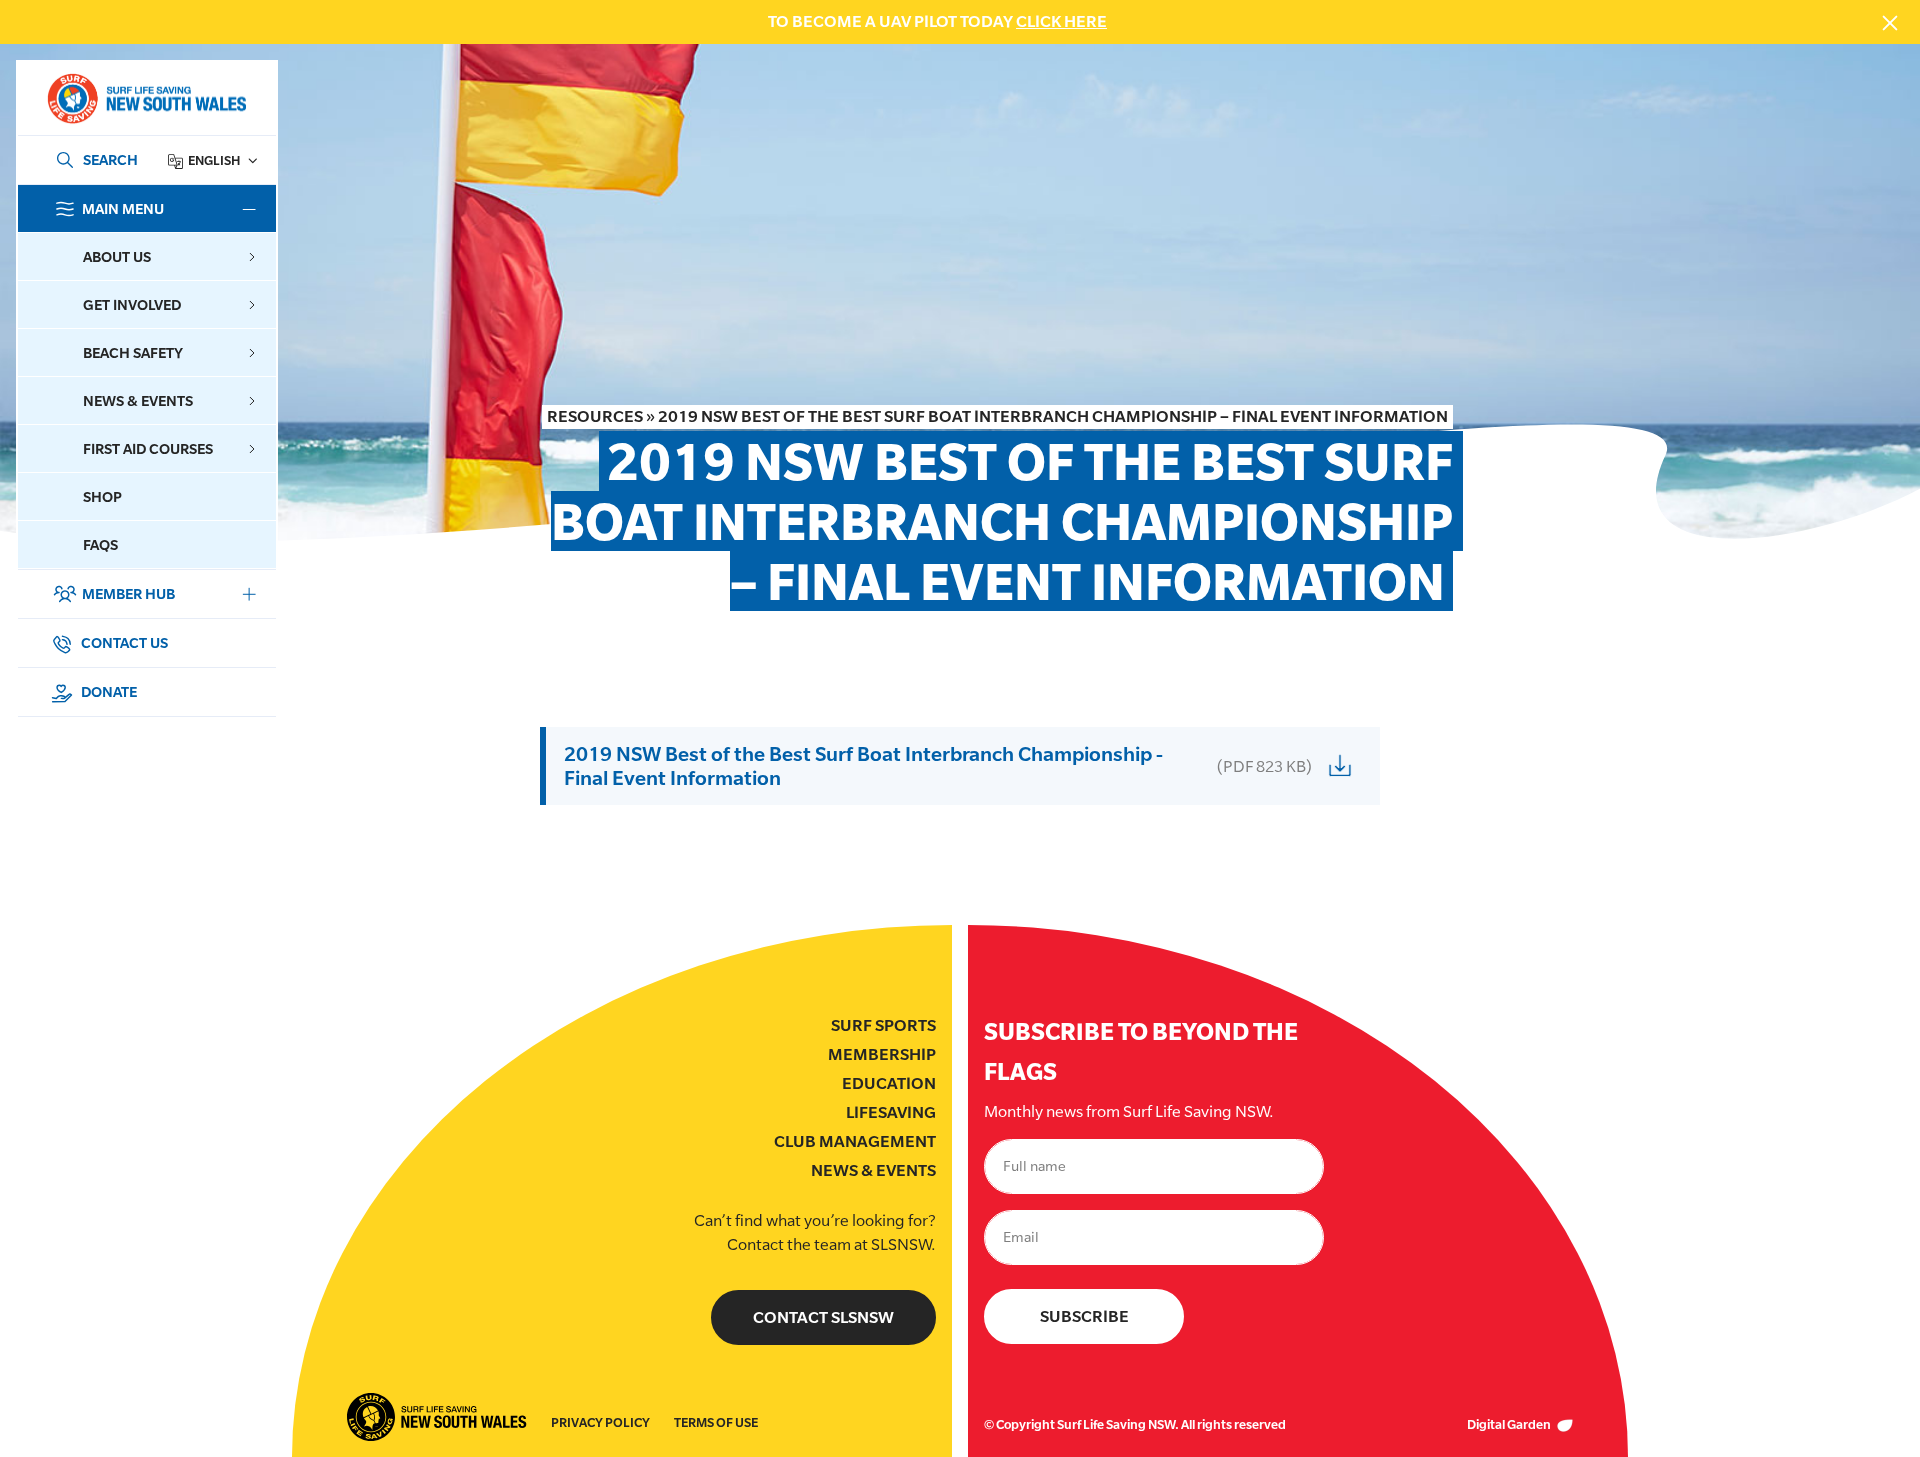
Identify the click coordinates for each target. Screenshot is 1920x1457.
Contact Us (123, 642)
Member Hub (128, 593)
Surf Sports (883, 1025)
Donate (107, 691)
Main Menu (123, 208)
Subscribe (1084, 1316)
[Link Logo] (146, 98)
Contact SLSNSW (823, 1317)
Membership (882, 1054)
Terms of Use (716, 1422)
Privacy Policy (600, 1422)
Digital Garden (1510, 1424)
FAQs (100, 544)
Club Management (855, 1141)
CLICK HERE (1061, 21)
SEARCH (110, 159)
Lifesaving (891, 1112)
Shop (102, 496)
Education (889, 1083)
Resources (595, 416)
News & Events (873, 1170)
